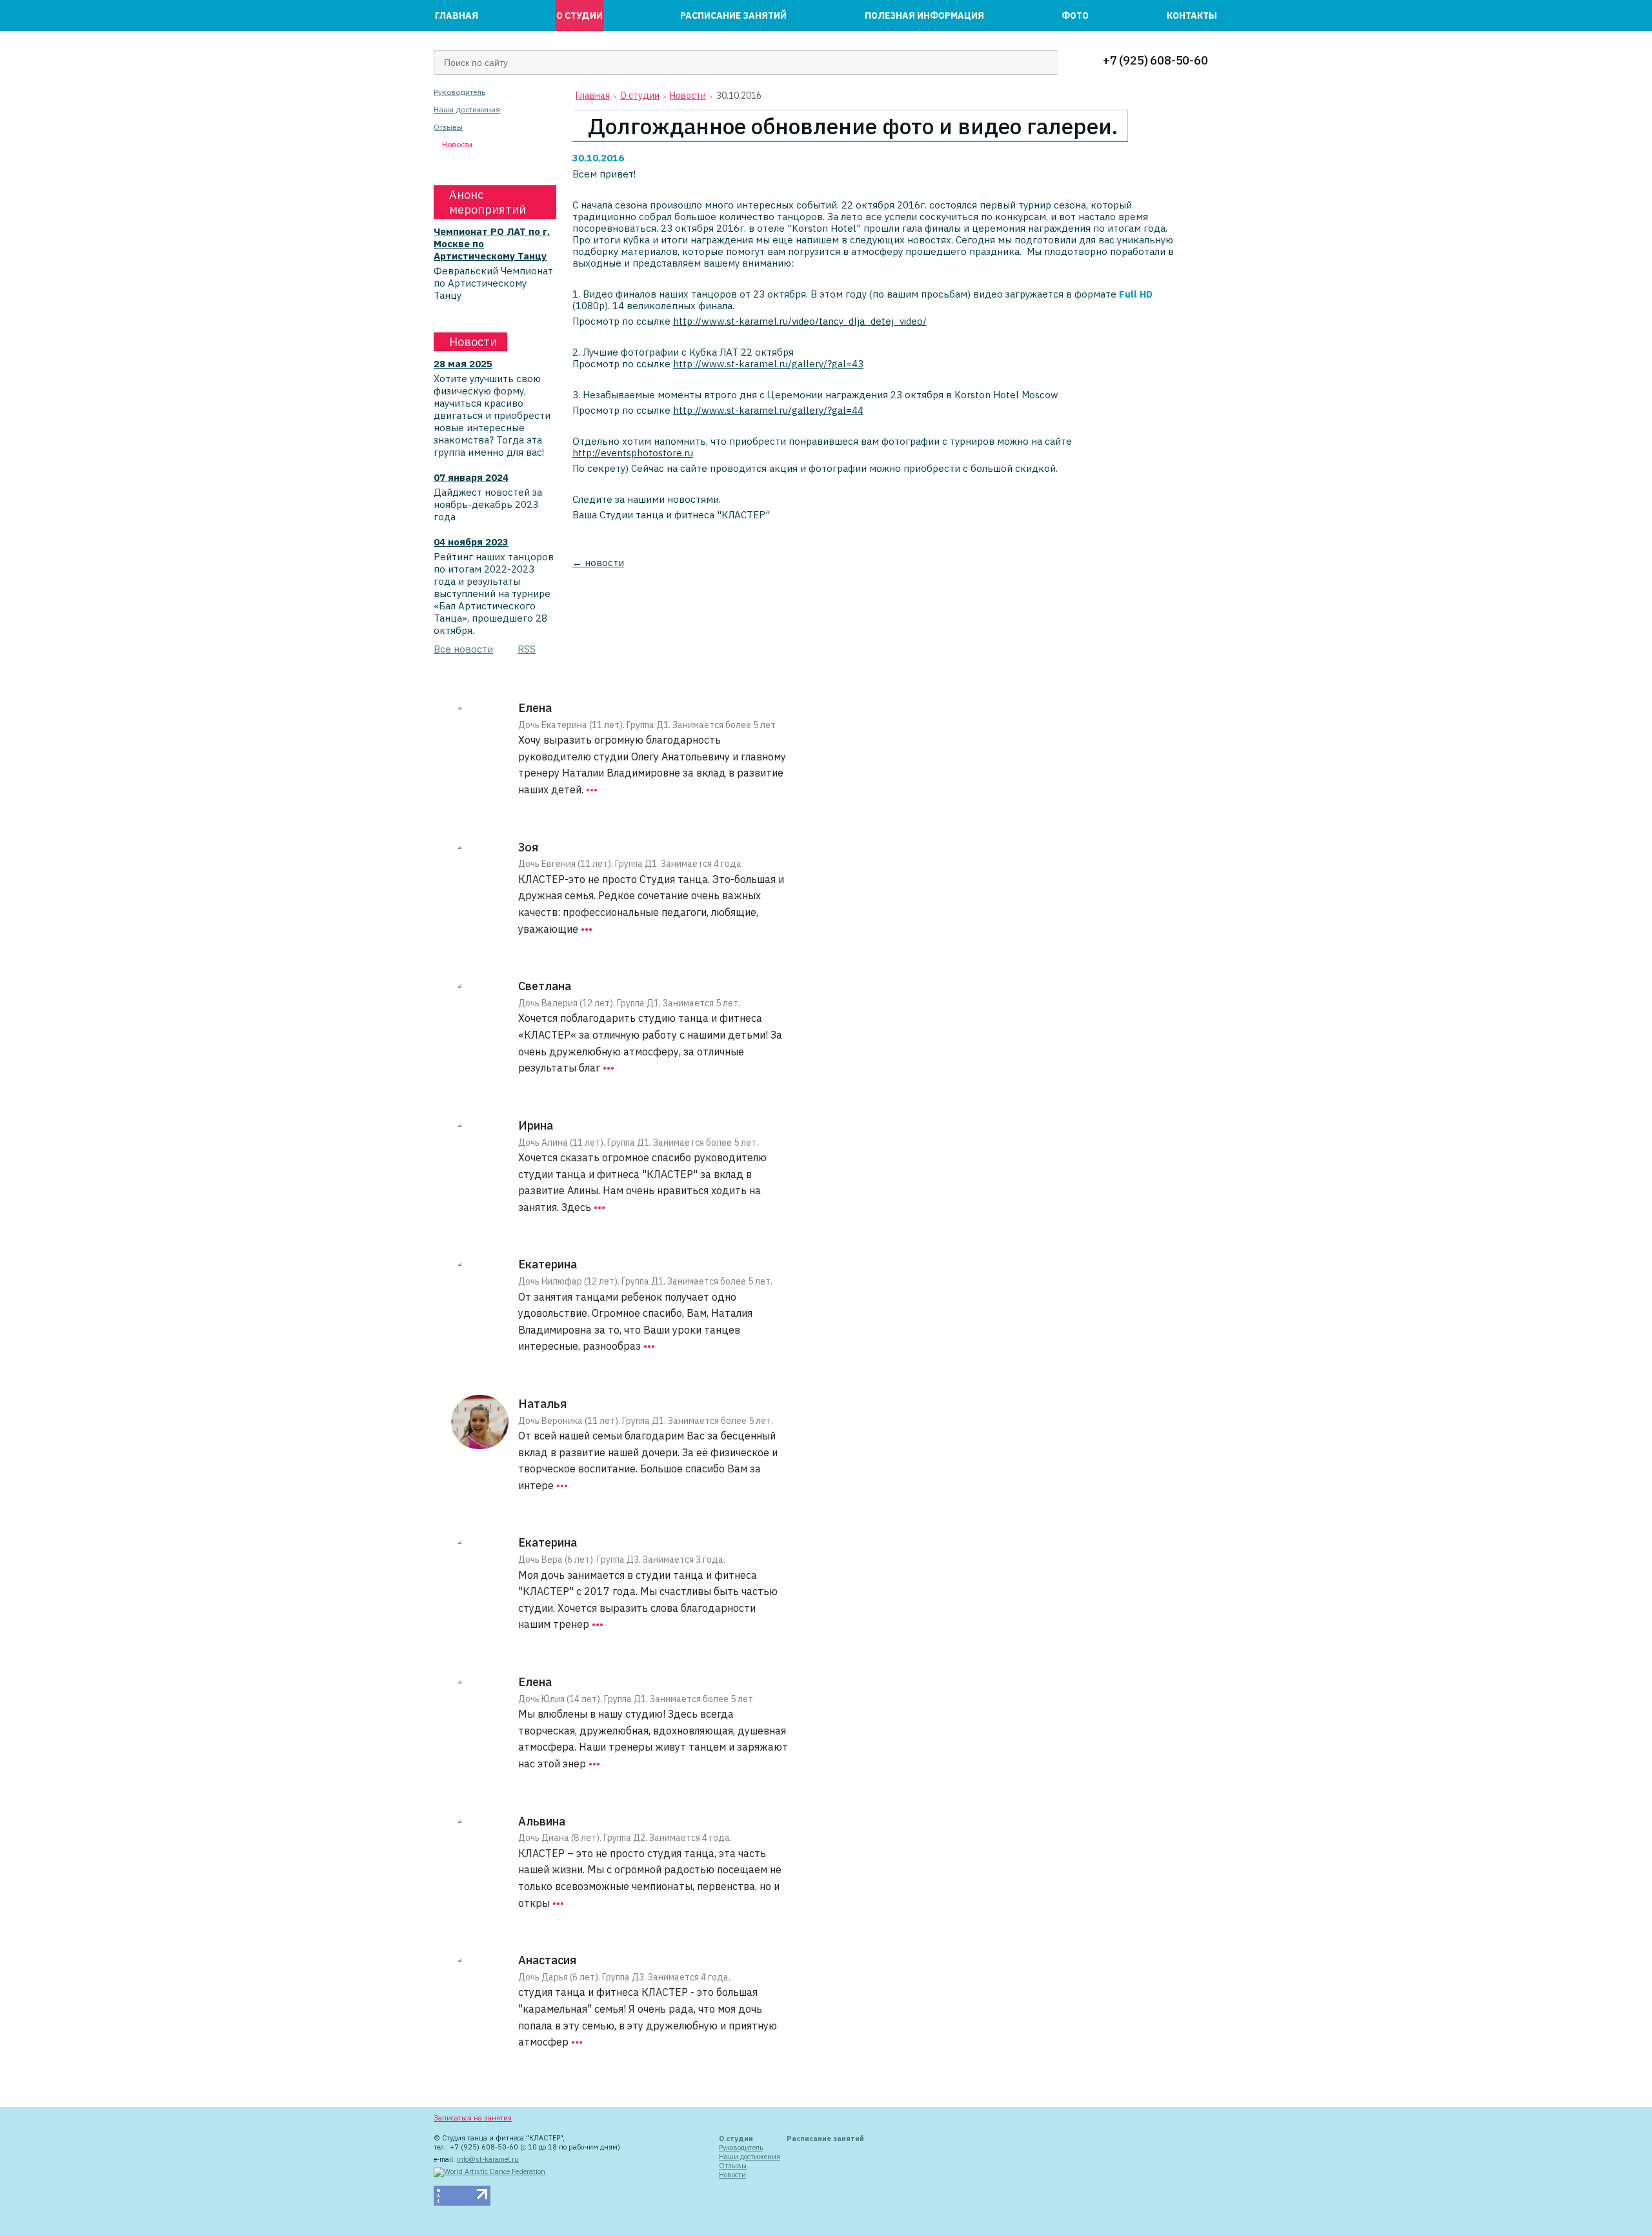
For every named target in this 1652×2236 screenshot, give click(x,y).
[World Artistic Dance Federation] (489, 2171)
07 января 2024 (471, 477)
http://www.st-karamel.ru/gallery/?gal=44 (768, 410)
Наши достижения (467, 110)
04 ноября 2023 (471, 542)
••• (592, 789)
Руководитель (459, 92)
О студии (579, 15)
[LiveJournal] (652, 2119)
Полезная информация (924, 15)
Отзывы (448, 127)
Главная (457, 15)
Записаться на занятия (473, 2118)
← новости (598, 563)
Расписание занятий (733, 15)
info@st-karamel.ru (488, 2159)
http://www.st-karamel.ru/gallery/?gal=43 (768, 364)
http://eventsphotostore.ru (633, 453)
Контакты (1192, 15)
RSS (527, 649)
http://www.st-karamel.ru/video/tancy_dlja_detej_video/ (800, 321)
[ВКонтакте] (667, 2119)
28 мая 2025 (463, 364)
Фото (1075, 15)
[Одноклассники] (681, 2119)
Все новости (463, 649)
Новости (457, 145)
